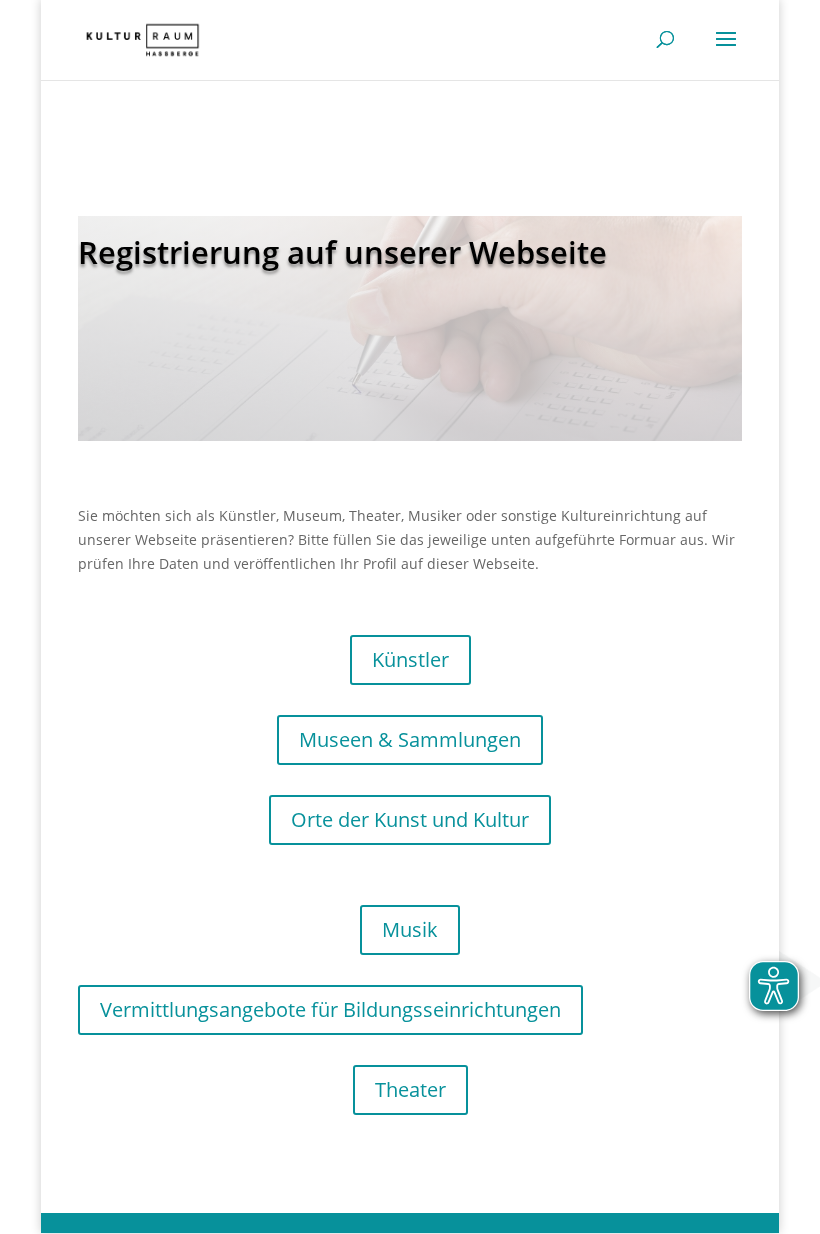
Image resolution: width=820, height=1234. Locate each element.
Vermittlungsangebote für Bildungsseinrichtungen (330, 1009)
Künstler (410, 659)
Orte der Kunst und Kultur (410, 819)
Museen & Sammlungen (410, 739)
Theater (410, 1089)
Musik (410, 929)
